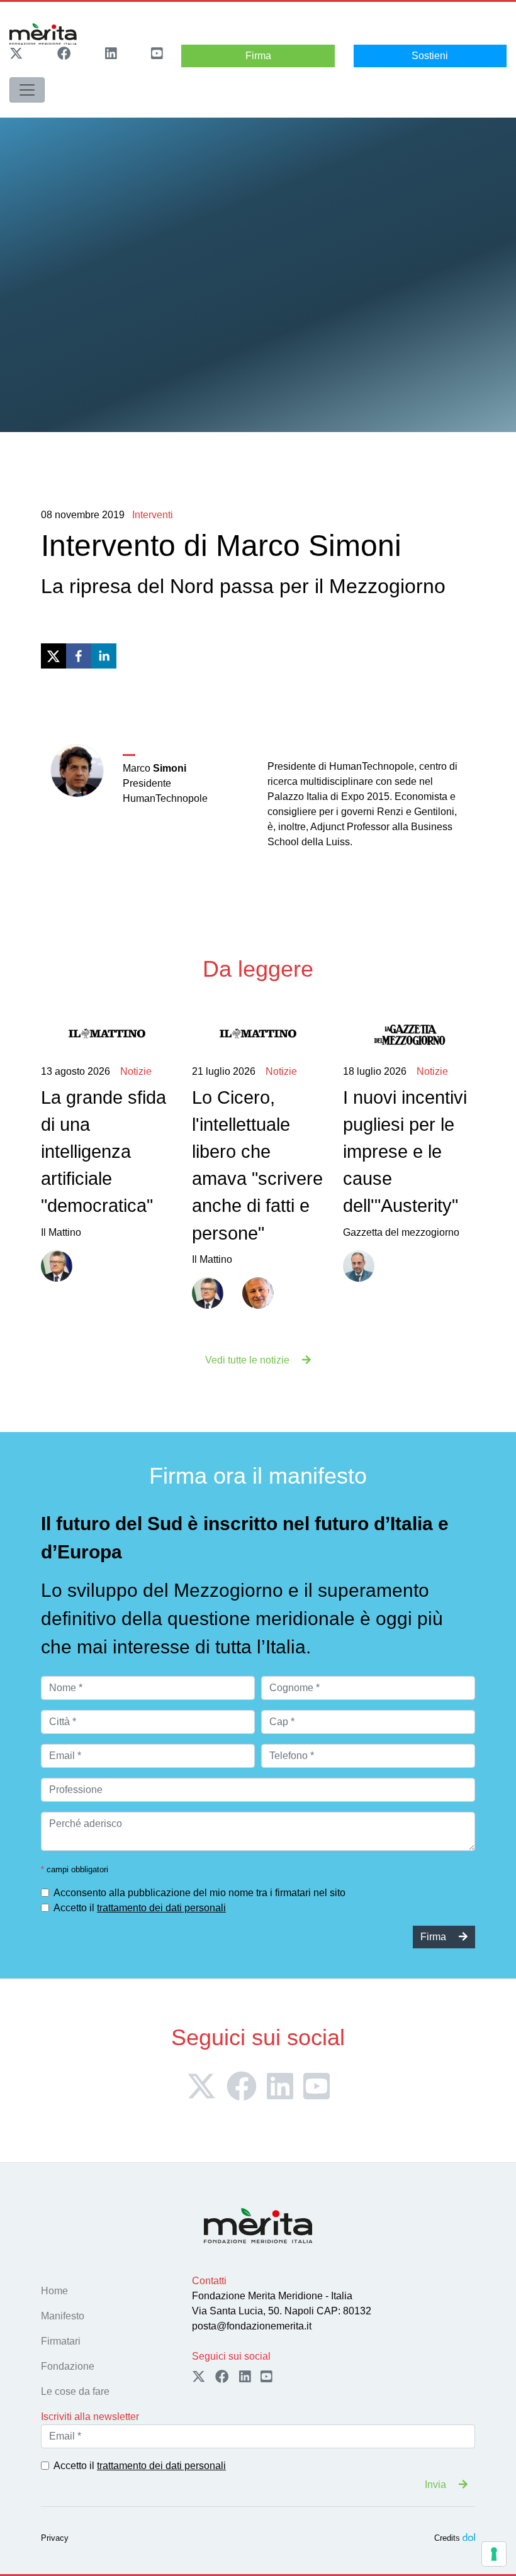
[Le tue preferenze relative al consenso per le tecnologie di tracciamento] (494, 2554)
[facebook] (79, 656)
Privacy (55, 2538)
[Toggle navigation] (27, 90)
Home (54, 2291)
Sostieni (430, 56)
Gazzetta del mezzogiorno (405, 1152)
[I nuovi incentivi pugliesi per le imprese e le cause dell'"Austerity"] (409, 1034)
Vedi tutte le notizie (249, 1360)
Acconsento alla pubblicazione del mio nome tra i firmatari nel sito (199, 1893)
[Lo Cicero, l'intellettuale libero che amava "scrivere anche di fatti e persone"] (258, 1034)
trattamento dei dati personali (161, 1908)
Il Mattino (104, 1152)
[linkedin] (104, 656)
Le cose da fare (75, 2391)
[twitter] (53, 656)
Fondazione (68, 2366)
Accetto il (140, 1908)
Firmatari (61, 2341)
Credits (447, 2538)
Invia (437, 2484)
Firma (258, 56)
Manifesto (63, 2316)
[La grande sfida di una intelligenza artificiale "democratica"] (107, 1034)
